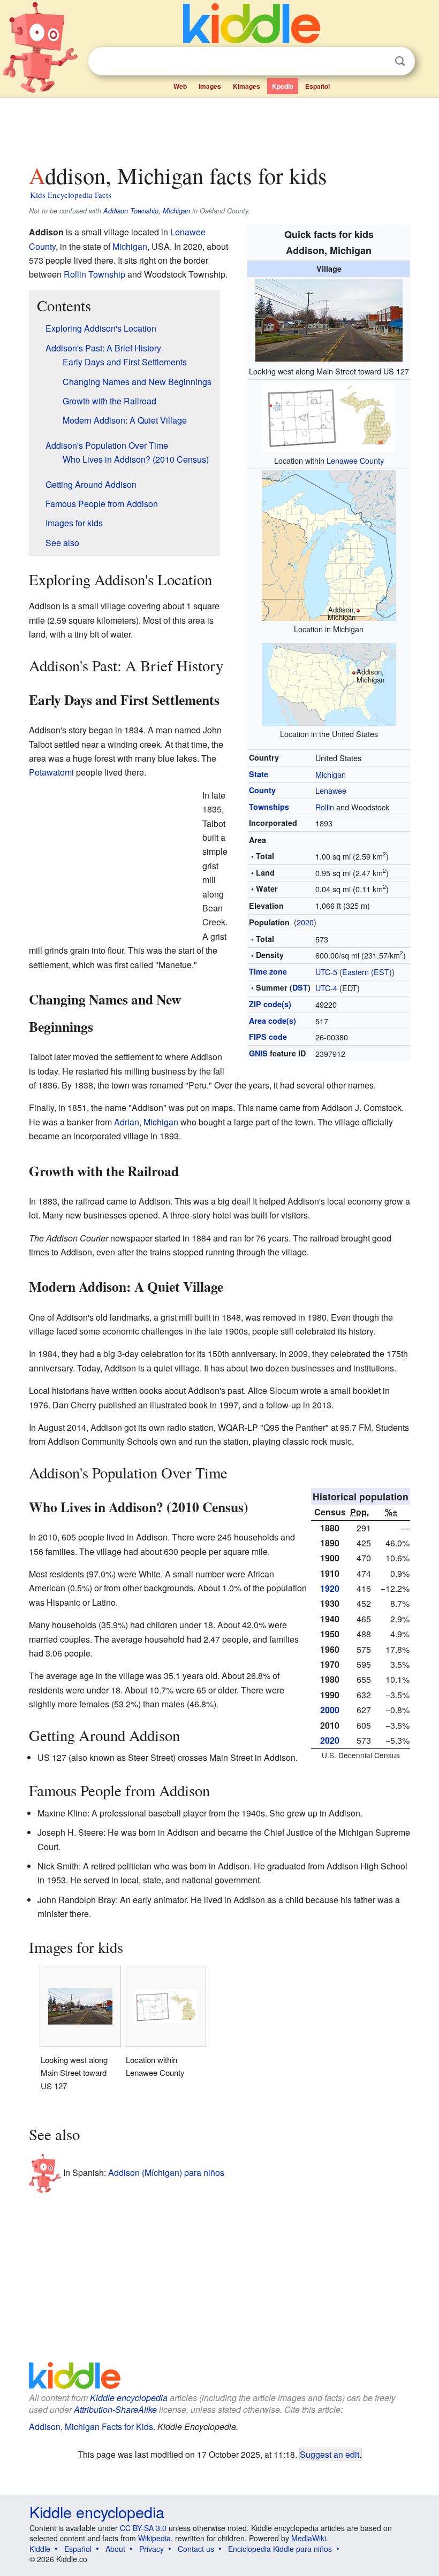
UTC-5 (326, 972)
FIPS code (268, 1037)
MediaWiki (309, 2538)
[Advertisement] (220, 128)
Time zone (268, 971)
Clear (378, 62)
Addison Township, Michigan (147, 211)
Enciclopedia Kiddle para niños (280, 2549)
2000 (330, 1710)
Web (180, 86)
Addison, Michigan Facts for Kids (91, 2426)
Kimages (247, 86)
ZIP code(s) (270, 1004)
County (262, 790)
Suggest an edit (330, 2454)
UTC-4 (326, 988)
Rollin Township (94, 274)
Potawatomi (51, 772)
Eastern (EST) (367, 972)
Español (317, 86)
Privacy (152, 2549)
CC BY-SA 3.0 (143, 2528)
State (259, 774)
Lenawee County (355, 460)
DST (300, 987)
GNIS (258, 1053)
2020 (305, 922)
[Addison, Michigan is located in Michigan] (329, 544)
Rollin (325, 807)
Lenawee (331, 790)
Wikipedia (154, 2538)
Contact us (196, 2549)
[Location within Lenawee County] (329, 415)
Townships (269, 807)
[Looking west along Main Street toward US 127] (329, 319)
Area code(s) (273, 1021)
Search (400, 61)
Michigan (331, 774)
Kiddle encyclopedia (129, 2398)
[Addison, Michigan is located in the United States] (329, 683)
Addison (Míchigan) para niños (166, 2172)
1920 (330, 1588)
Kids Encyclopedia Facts (71, 195)
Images (210, 86)
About (115, 2549)
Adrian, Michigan (146, 1122)
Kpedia (283, 86)
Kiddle (40, 2549)
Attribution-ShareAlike (115, 2409)
